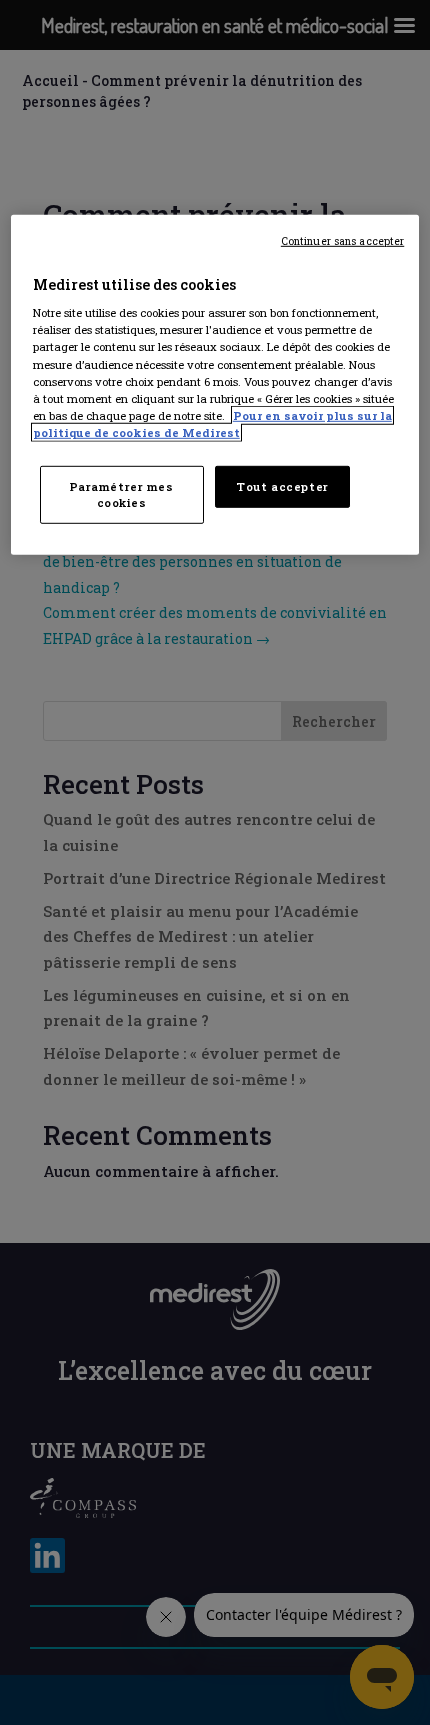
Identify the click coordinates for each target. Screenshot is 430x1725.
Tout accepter (282, 486)
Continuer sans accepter (342, 241)
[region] (215, 385)
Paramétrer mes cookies (122, 494)
